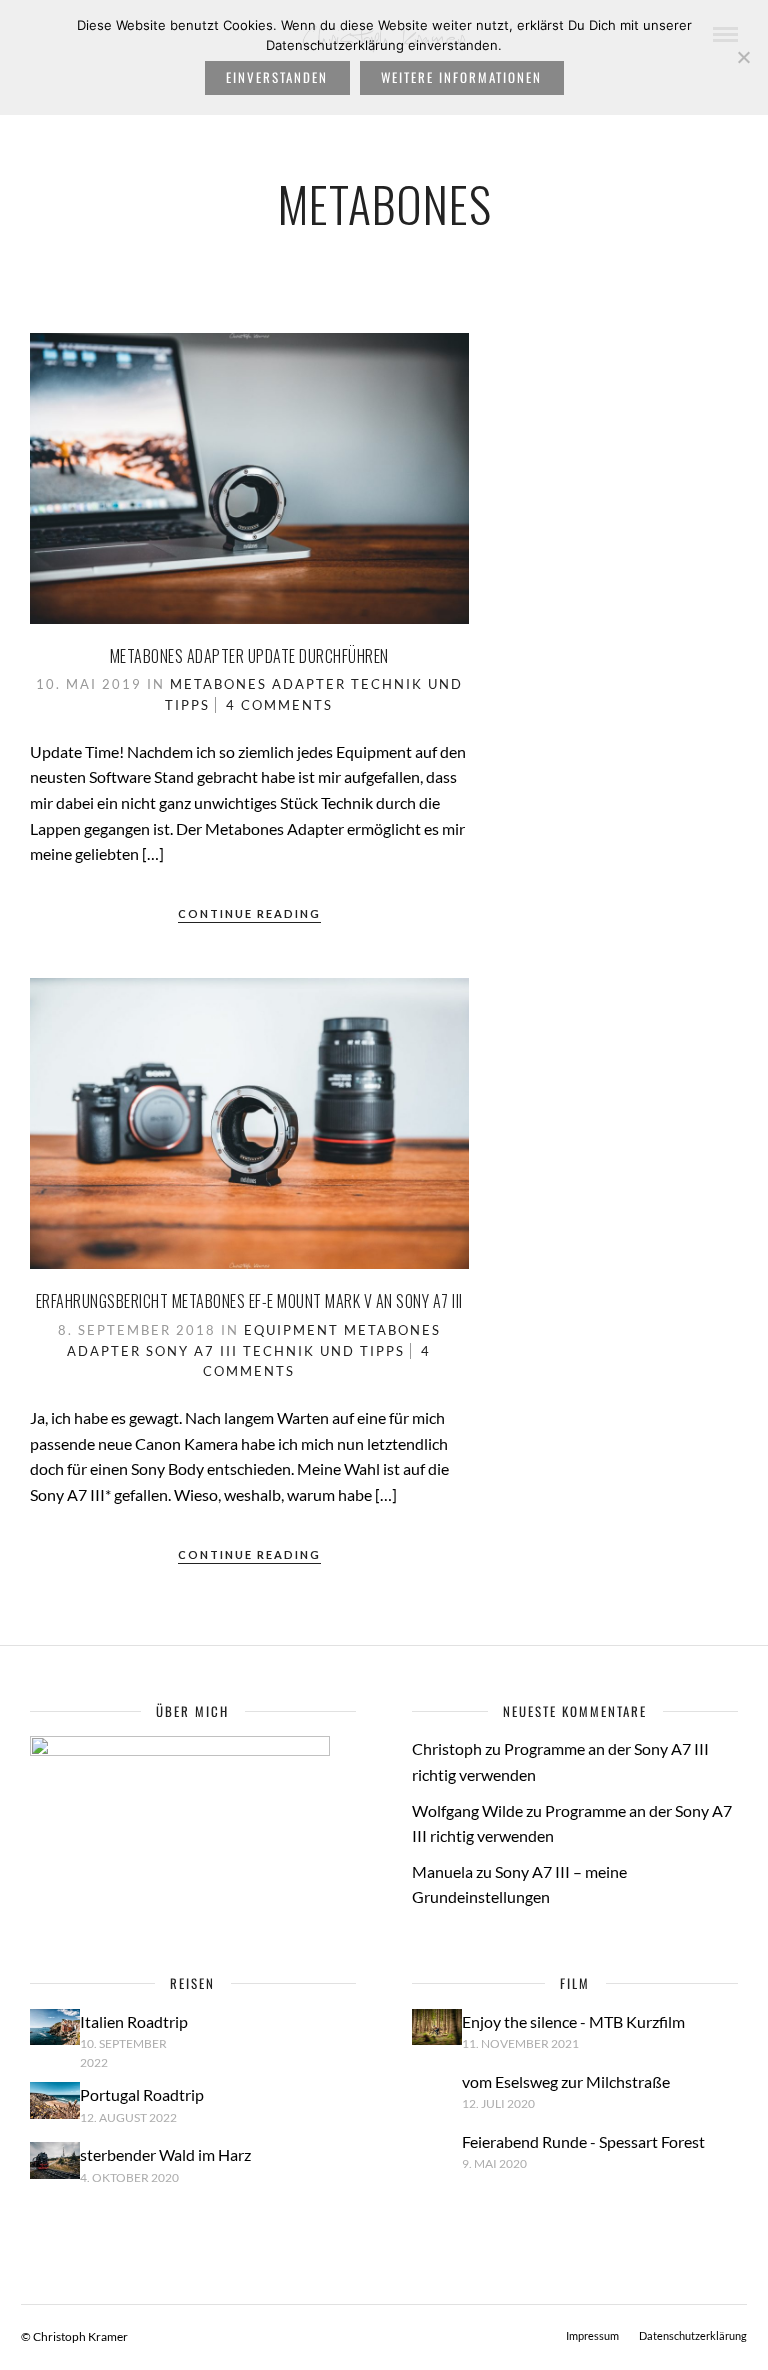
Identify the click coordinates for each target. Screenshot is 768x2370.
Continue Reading (249, 913)
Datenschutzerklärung (693, 2335)
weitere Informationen (461, 77)
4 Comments (279, 705)
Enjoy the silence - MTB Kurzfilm (573, 2021)
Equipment (291, 1330)
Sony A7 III (192, 1351)
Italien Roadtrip (134, 2021)
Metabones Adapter (258, 684)
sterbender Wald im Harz (165, 2154)
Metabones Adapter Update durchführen (249, 656)
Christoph (447, 1748)
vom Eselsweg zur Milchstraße (566, 2081)
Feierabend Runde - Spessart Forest (583, 2141)
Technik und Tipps (324, 1351)
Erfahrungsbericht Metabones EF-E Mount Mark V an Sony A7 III (249, 1301)
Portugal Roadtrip (142, 2094)
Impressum (592, 2335)
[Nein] (743, 57)
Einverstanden (277, 77)
